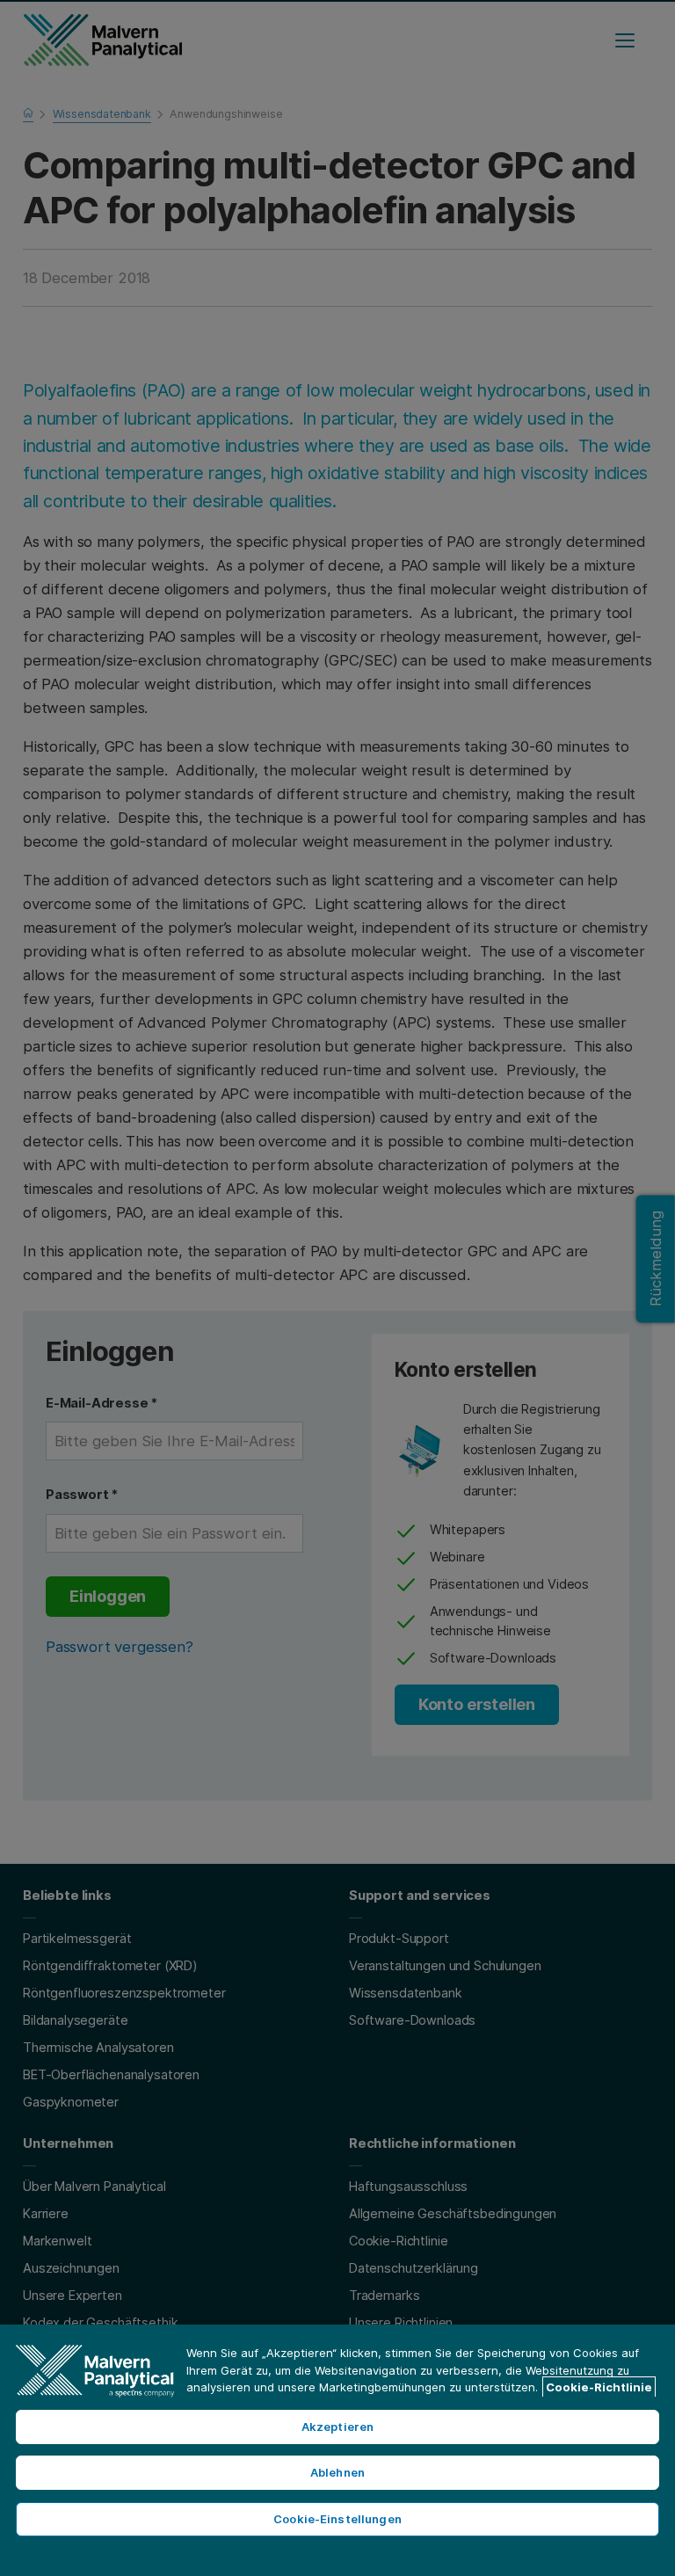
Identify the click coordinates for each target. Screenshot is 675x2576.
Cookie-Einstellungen (337, 2519)
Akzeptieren (337, 2427)
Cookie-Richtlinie (599, 2387)
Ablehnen (337, 2472)
